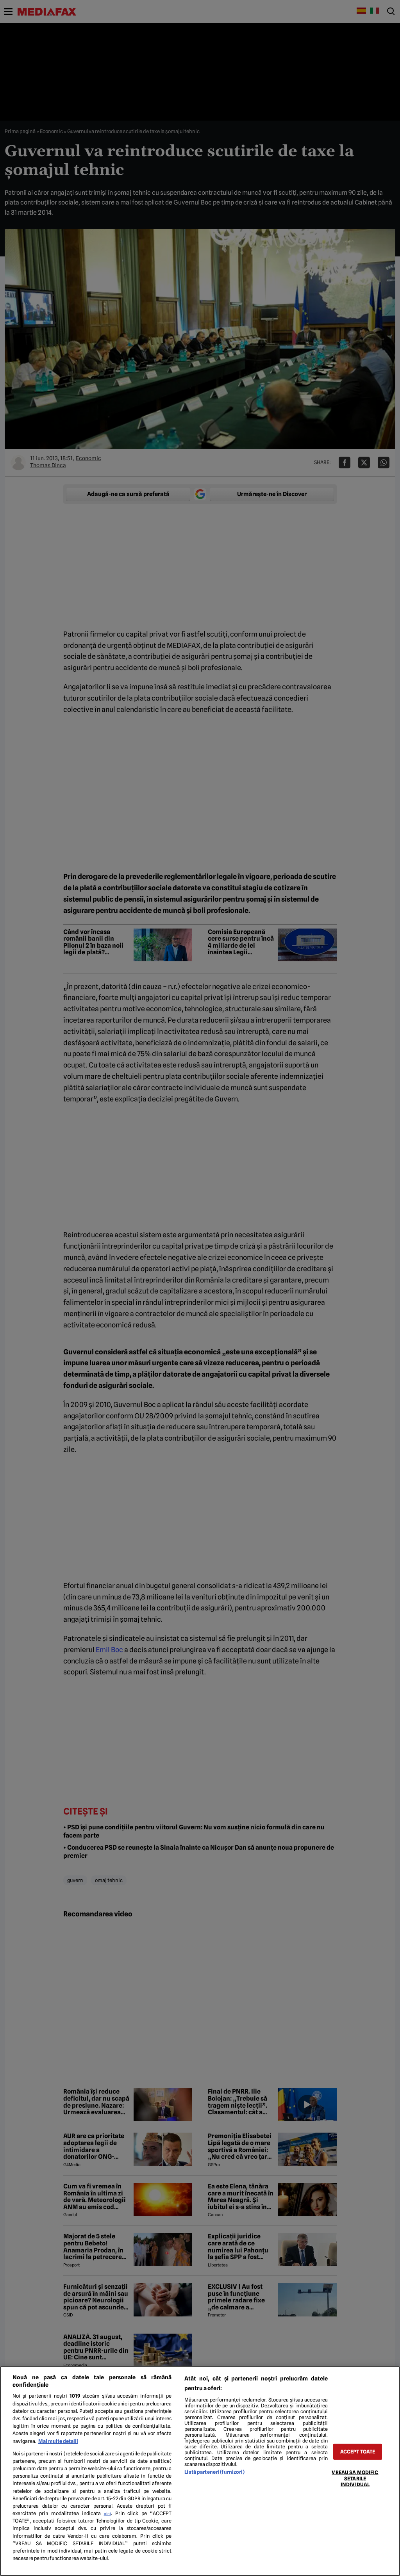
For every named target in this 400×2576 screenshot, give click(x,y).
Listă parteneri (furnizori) (214, 2472)
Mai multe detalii (58, 2441)
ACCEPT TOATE (358, 2452)
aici (107, 2514)
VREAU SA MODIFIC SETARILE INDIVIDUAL (355, 2478)
